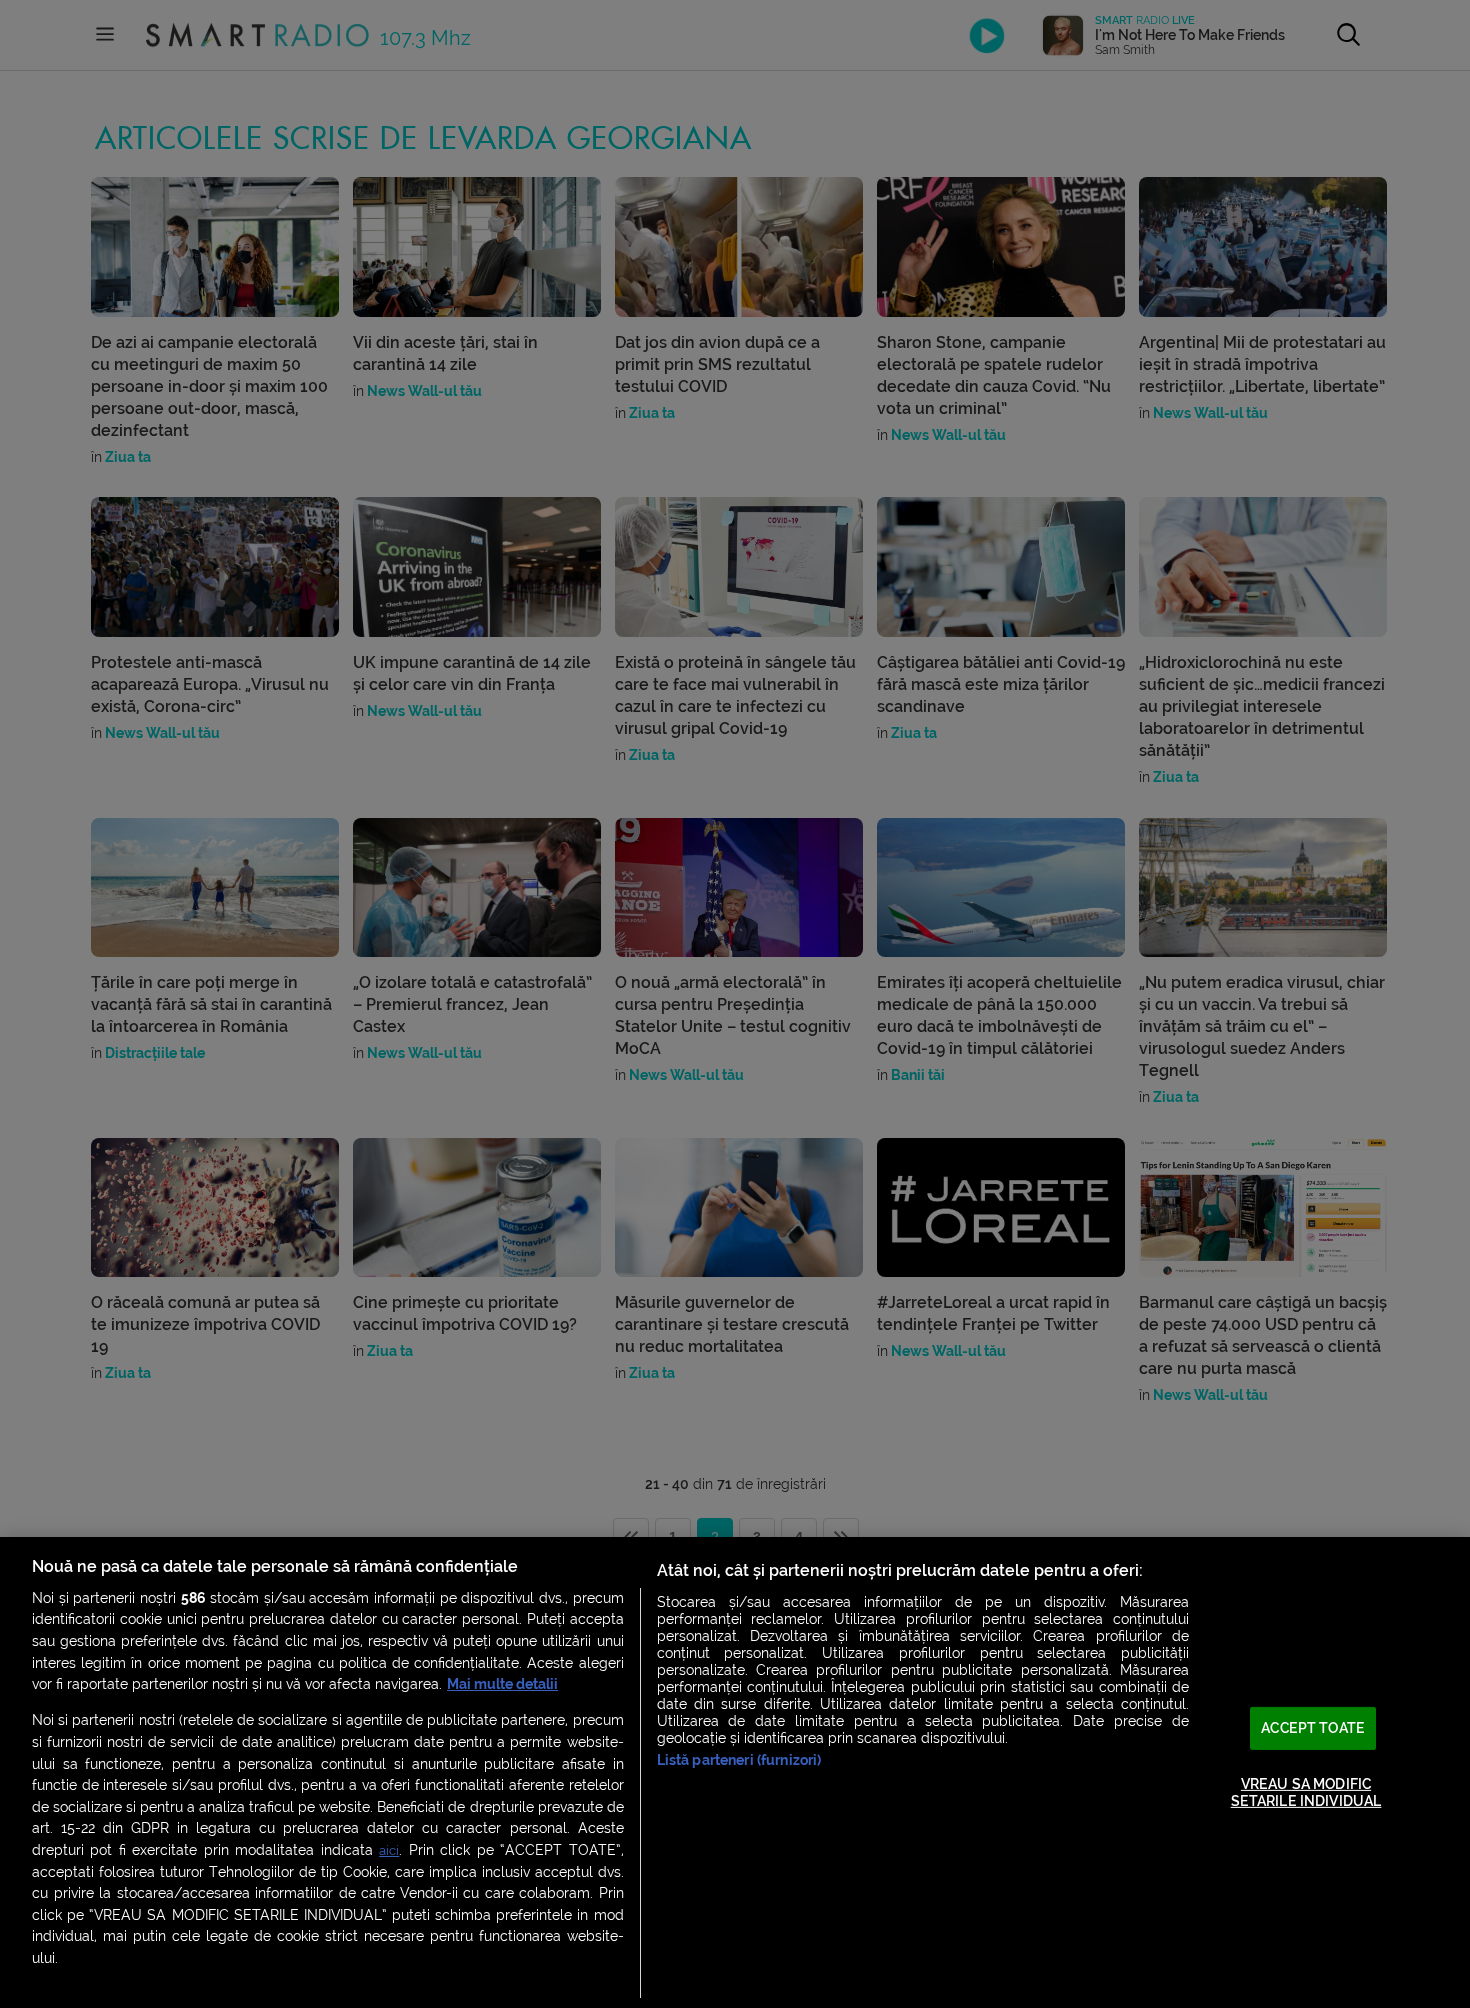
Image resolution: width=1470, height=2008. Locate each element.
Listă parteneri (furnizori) (739, 1760)
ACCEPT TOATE (1313, 1727)
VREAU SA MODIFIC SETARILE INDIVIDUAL (1306, 1793)
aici (389, 1850)
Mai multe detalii (502, 1684)
